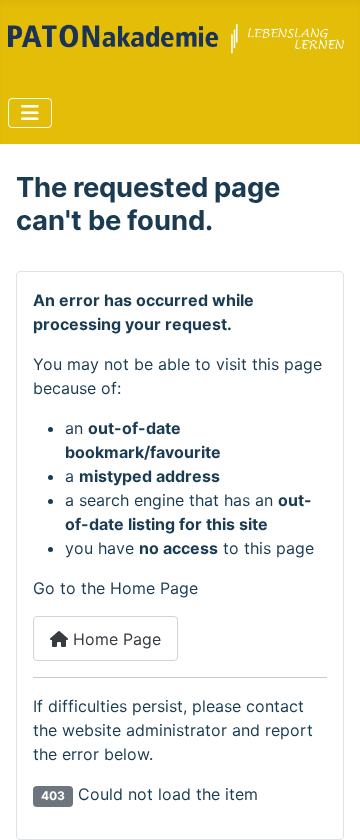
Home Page (114, 639)
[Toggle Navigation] (30, 113)
